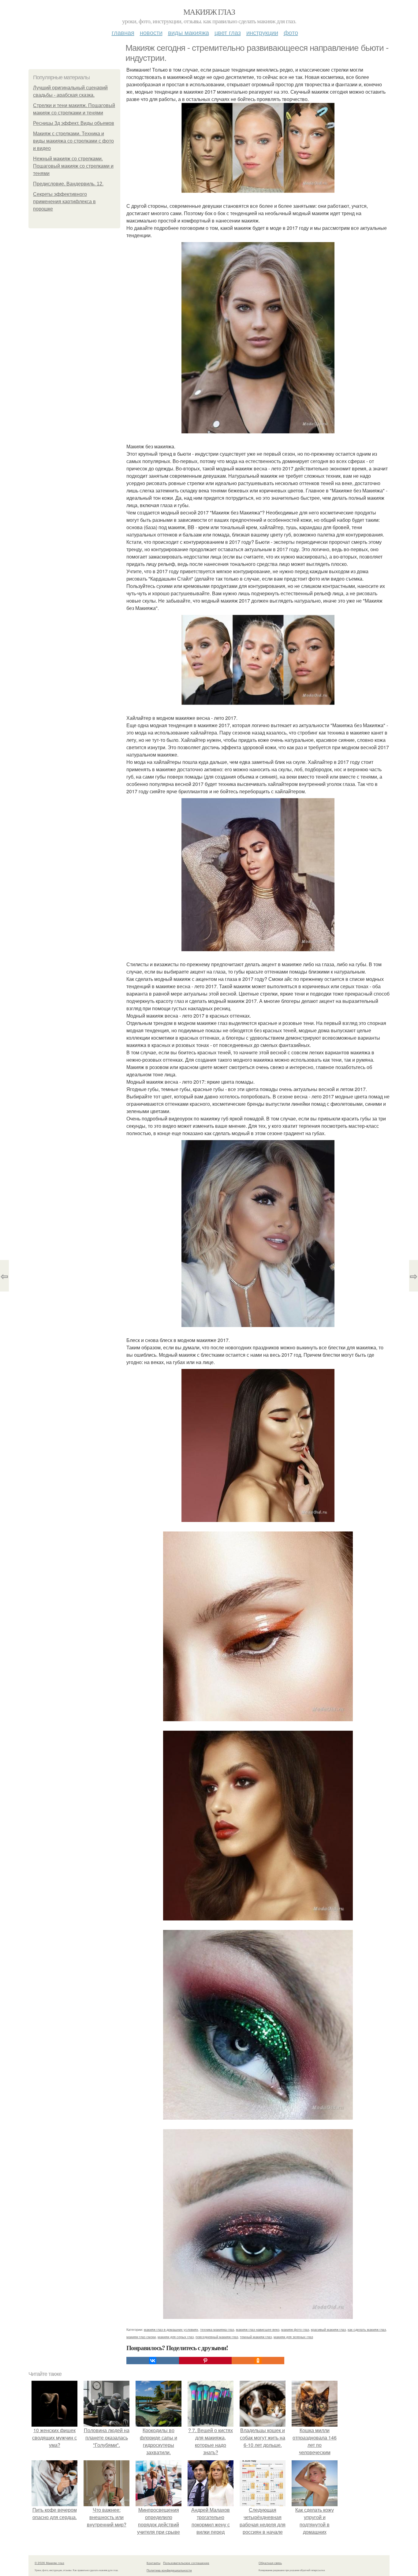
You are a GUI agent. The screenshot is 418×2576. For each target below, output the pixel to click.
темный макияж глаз (256, 2337)
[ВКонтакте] (153, 2361)
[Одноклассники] (258, 2361)
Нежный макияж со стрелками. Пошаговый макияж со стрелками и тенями (73, 166)
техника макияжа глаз (217, 2329)
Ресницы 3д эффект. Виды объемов (74, 123)
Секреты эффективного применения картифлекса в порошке (64, 202)
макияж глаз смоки (141, 2337)
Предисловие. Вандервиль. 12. (68, 184)
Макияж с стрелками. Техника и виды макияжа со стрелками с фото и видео (73, 141)
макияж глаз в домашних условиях (171, 2329)
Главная (123, 32)
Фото (291, 32)
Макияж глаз (209, 12)
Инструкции (262, 32)
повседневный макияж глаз (217, 2337)
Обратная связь (270, 2563)
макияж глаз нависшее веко (258, 2329)
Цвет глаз (228, 32)
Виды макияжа (188, 32)
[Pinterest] (205, 2361)
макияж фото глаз (295, 2329)
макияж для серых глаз (176, 2337)
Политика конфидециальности (169, 2570)
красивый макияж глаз (328, 2329)
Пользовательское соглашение (186, 2563)
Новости (151, 32)
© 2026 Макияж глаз (49, 2563)
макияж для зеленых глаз (293, 2337)
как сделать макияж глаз (367, 2329)
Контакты (153, 2563)
